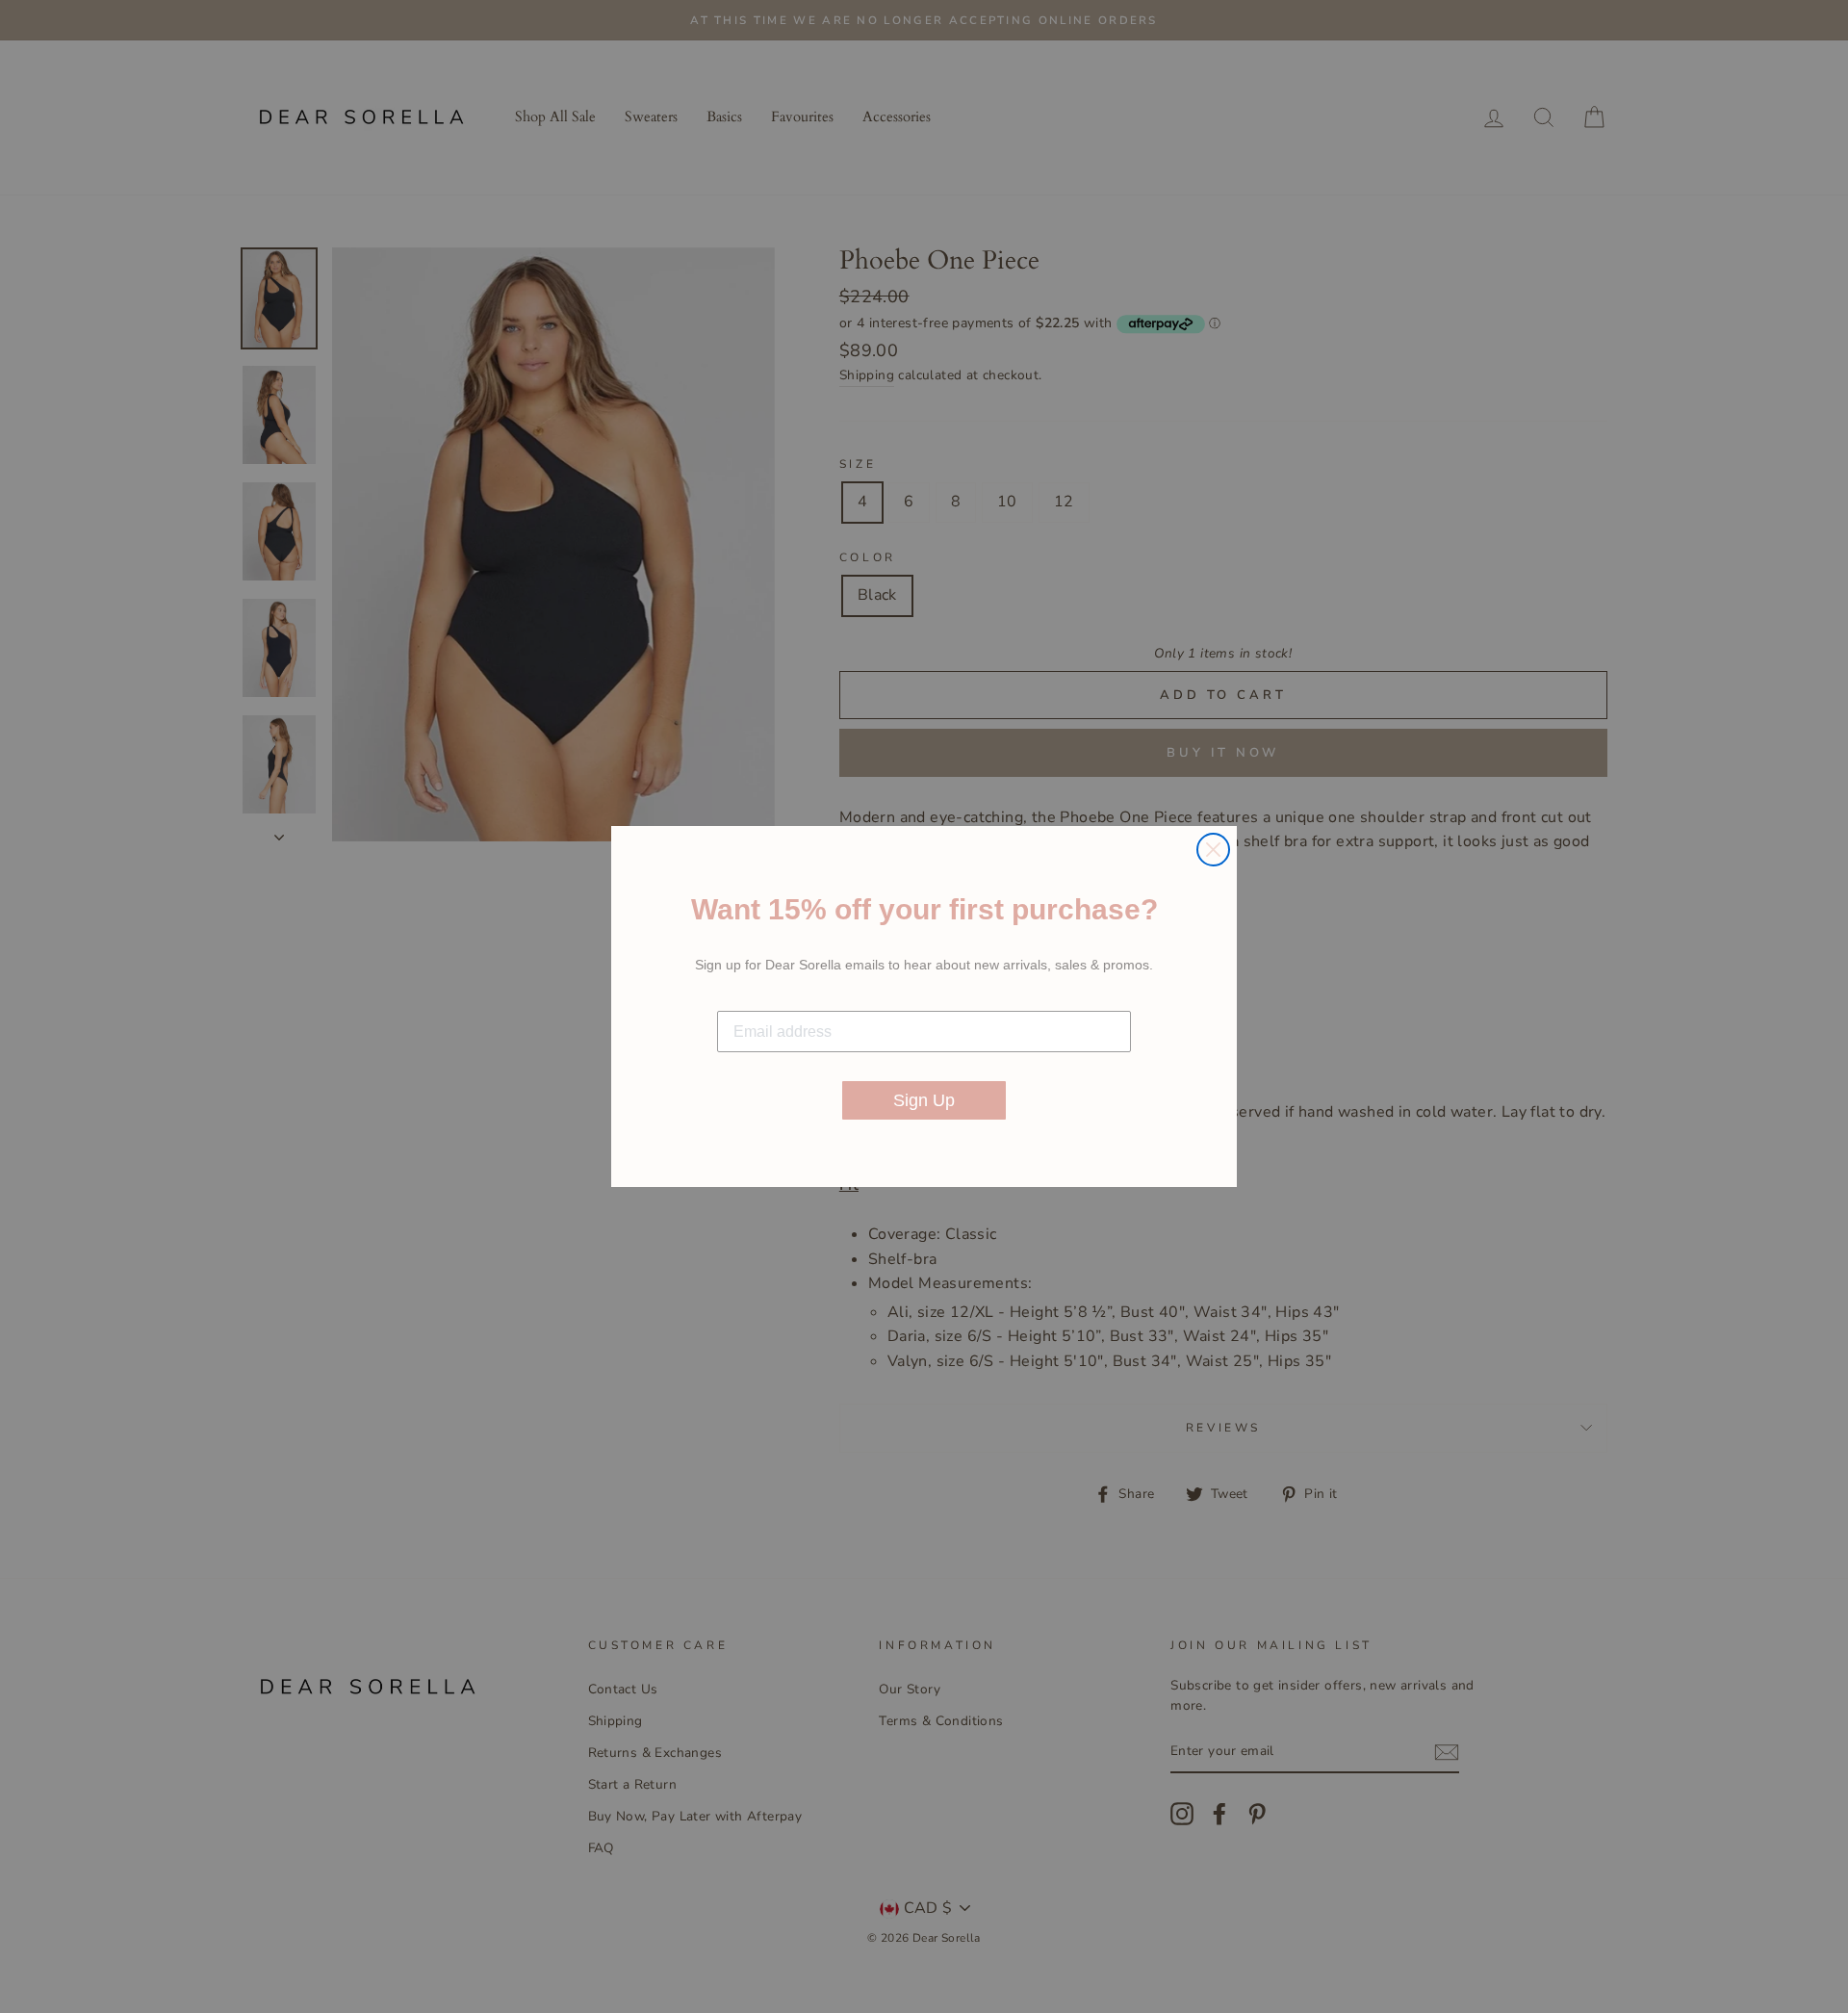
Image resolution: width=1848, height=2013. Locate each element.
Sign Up (924, 1100)
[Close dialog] (1213, 850)
